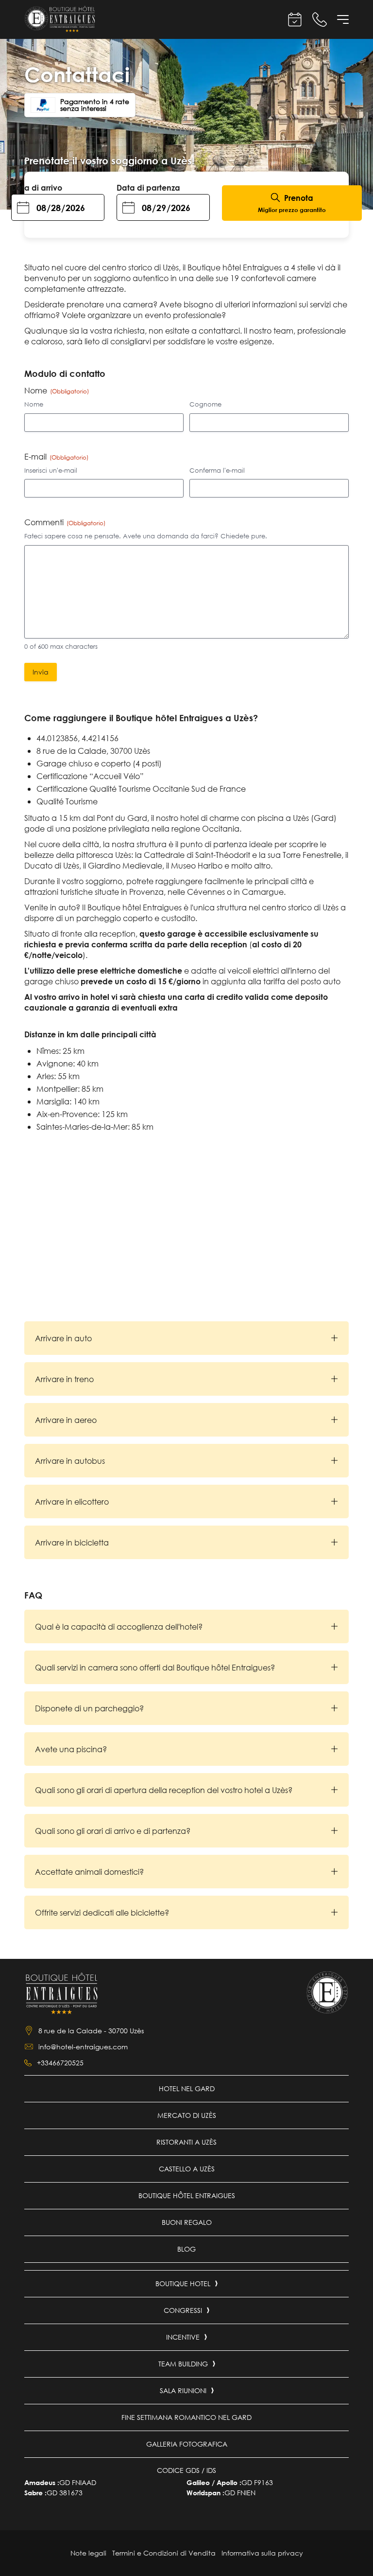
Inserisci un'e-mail (51, 471)
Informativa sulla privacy (262, 2553)
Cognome (205, 404)
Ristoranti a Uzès (186, 2142)
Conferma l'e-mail (217, 471)
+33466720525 (60, 2063)
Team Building (183, 2364)
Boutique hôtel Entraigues (187, 2195)
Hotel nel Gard (187, 2088)
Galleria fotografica (187, 2444)
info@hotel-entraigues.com (83, 2047)
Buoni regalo (187, 2222)
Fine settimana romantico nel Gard (186, 2417)
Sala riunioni (183, 2390)
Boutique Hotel (183, 2283)
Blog (186, 2249)
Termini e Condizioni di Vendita (164, 2553)
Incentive (183, 2337)
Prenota (292, 204)
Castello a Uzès (187, 2169)
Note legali (88, 2553)
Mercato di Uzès (187, 2115)
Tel (320, 20)
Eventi (295, 20)
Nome (34, 404)
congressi (183, 2310)
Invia (41, 672)
